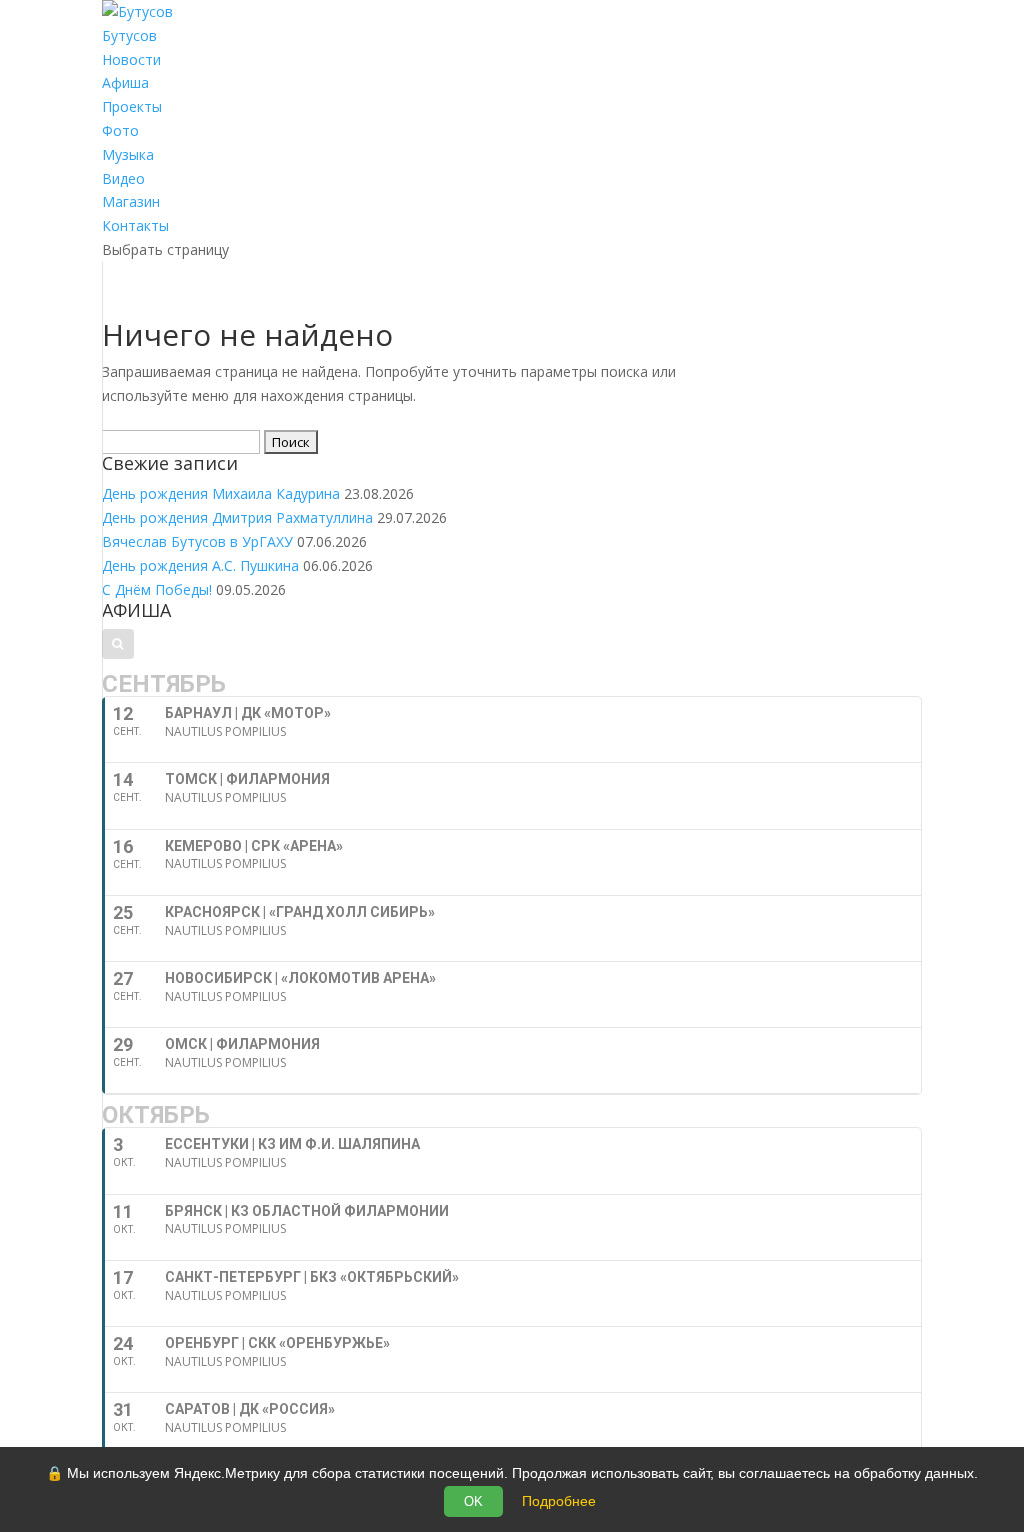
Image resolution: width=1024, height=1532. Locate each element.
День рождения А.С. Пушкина (200, 565)
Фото (120, 130)
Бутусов (129, 35)
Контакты (135, 225)
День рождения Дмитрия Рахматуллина (237, 517)
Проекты (132, 106)
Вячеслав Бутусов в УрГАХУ (197, 541)
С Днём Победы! (157, 589)
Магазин (131, 201)
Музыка (128, 154)
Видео (123, 178)
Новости (131, 59)
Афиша (125, 82)
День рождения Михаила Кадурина (221, 493)
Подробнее (559, 1501)
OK (473, 1501)
